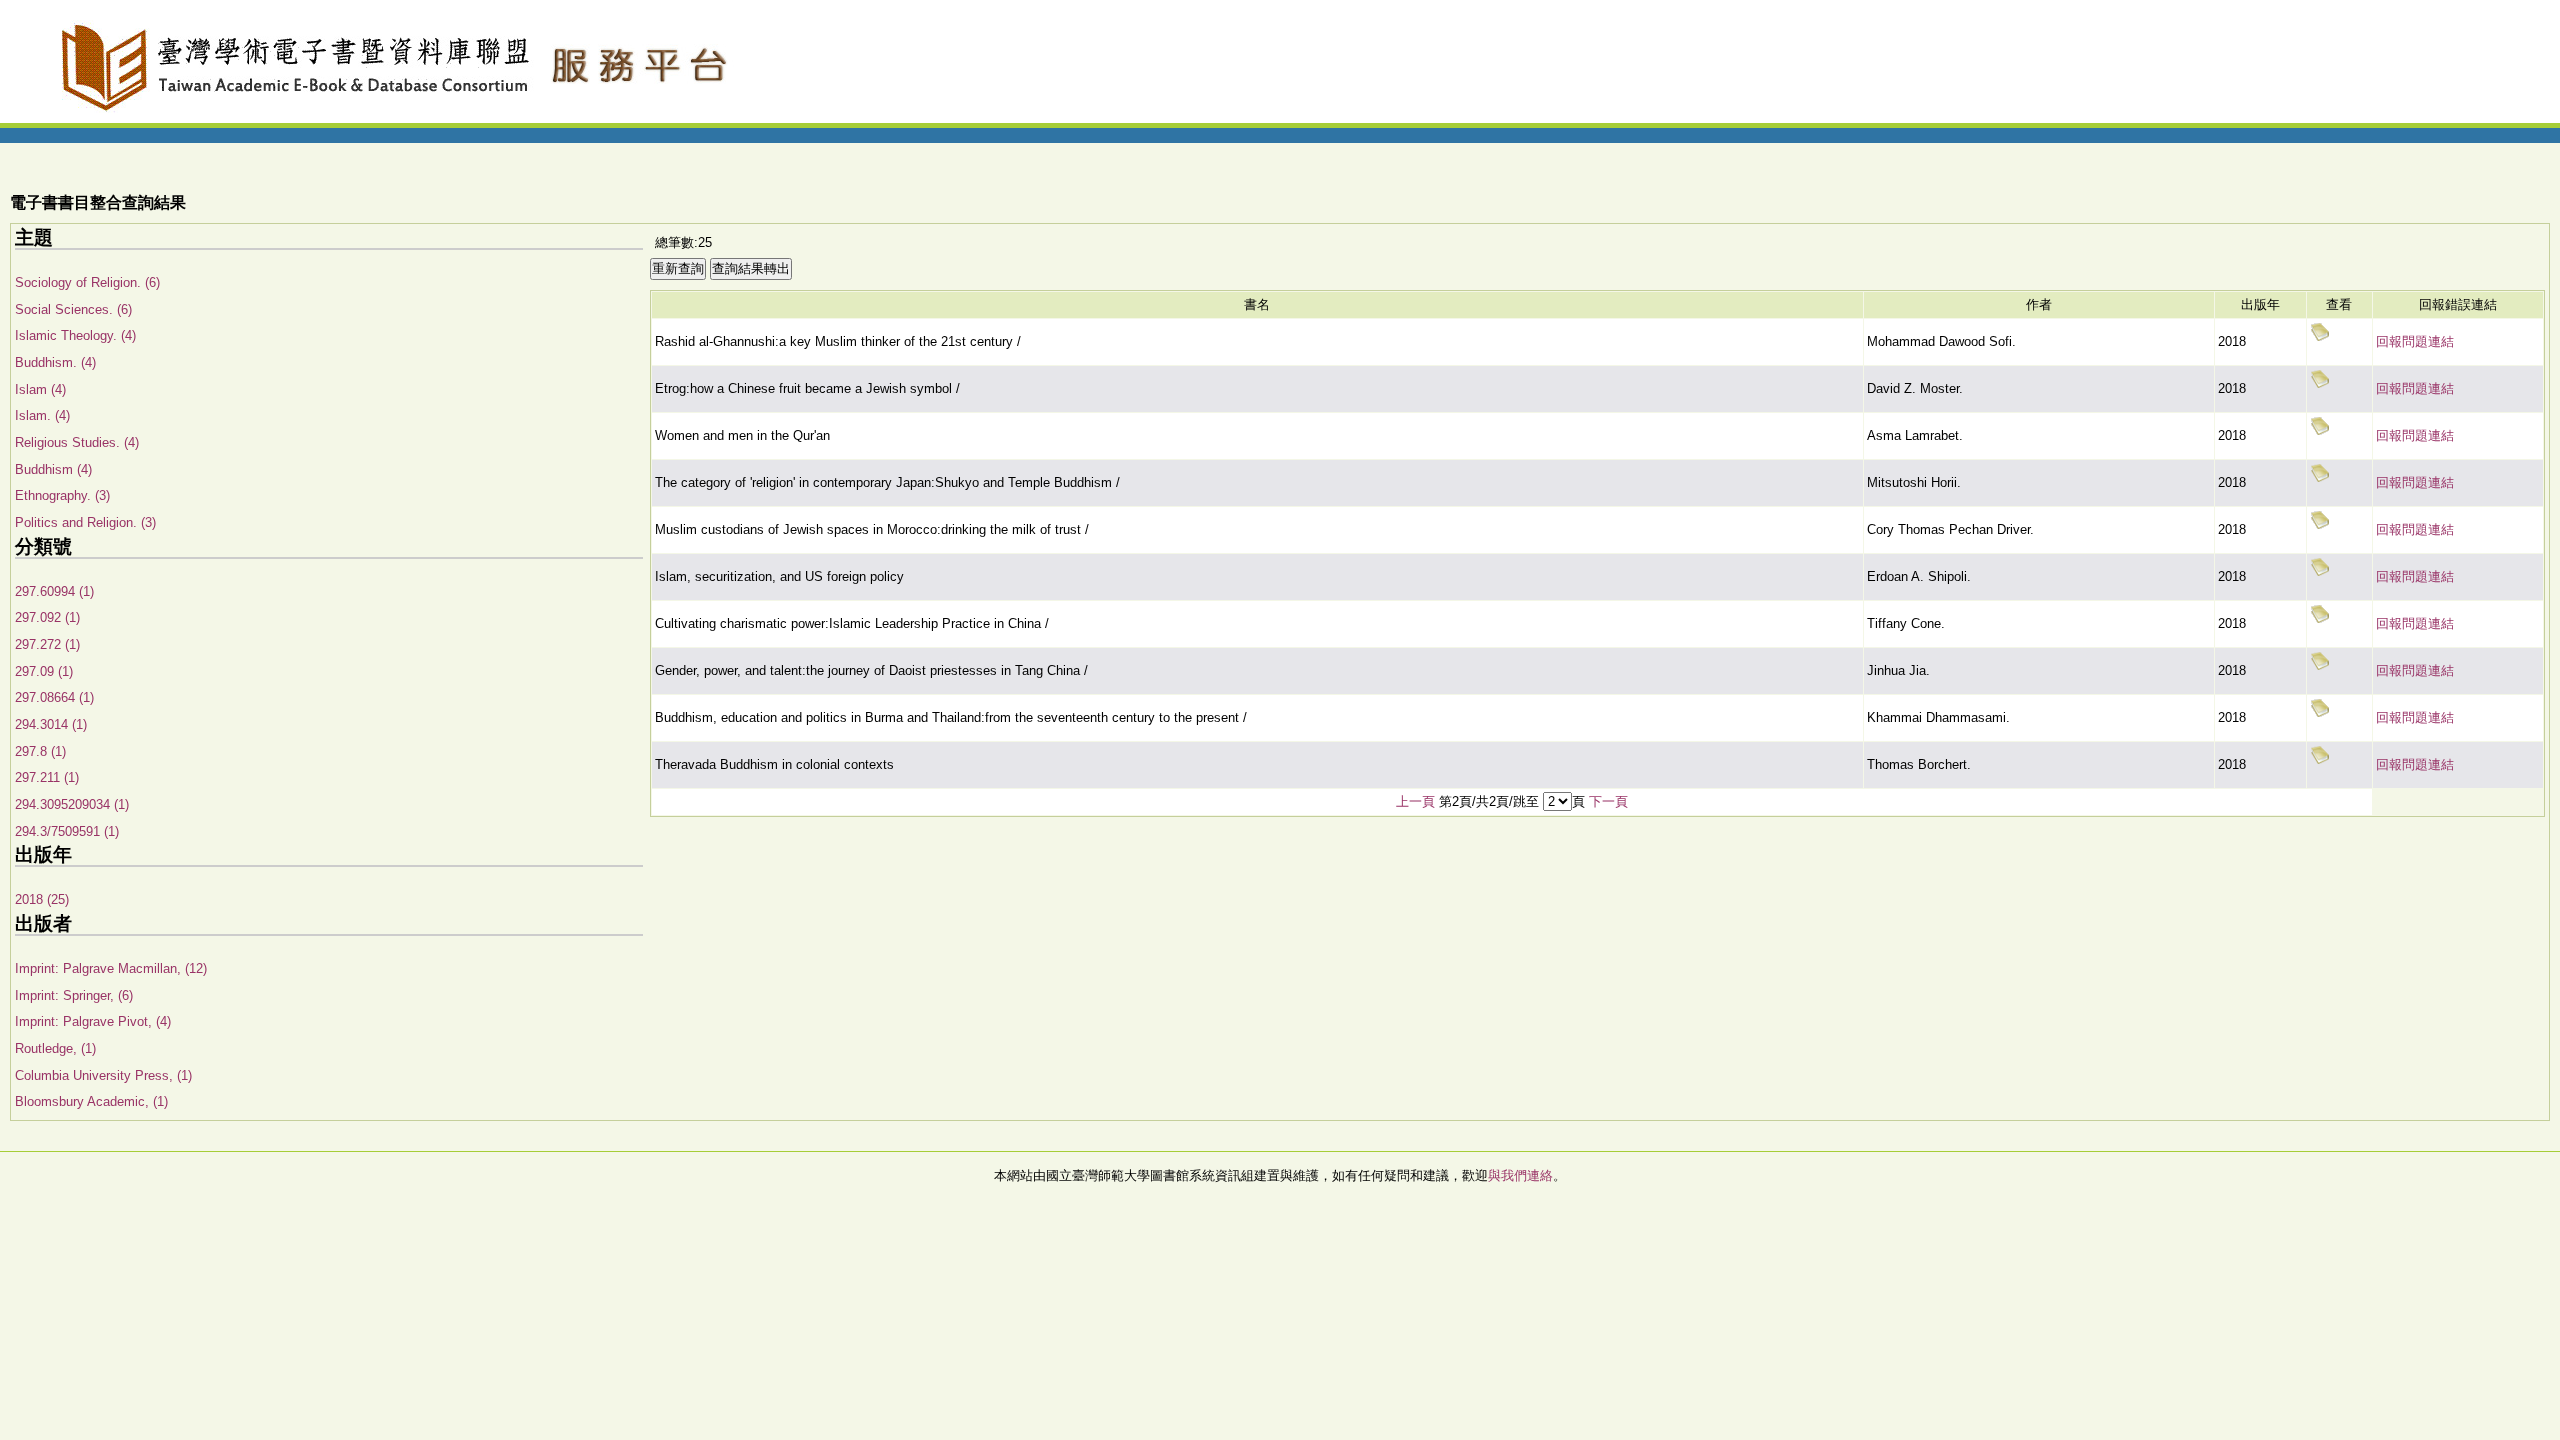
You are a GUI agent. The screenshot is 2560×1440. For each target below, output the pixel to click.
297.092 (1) (47, 617)
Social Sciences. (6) (73, 309)
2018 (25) (42, 899)
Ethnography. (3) (62, 495)
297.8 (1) (40, 751)
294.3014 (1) (51, 724)
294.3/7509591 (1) (67, 831)
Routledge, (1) (55, 1048)
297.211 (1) (47, 777)
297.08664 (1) (54, 697)
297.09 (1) (44, 671)
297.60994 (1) (54, 591)
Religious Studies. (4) (77, 442)
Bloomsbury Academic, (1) (91, 1101)
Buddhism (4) (53, 469)
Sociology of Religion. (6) (87, 282)
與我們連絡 (1520, 1175)
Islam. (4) (42, 415)
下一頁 (1608, 801)
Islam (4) (40, 389)
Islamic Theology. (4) (75, 335)
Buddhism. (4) (55, 362)
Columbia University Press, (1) (103, 1075)
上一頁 (1415, 801)
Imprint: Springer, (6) (74, 995)
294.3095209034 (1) (72, 804)
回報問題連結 (2415, 341)
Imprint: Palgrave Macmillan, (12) (111, 968)
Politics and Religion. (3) (85, 522)
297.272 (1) (47, 644)
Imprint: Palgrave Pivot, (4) (93, 1021)
